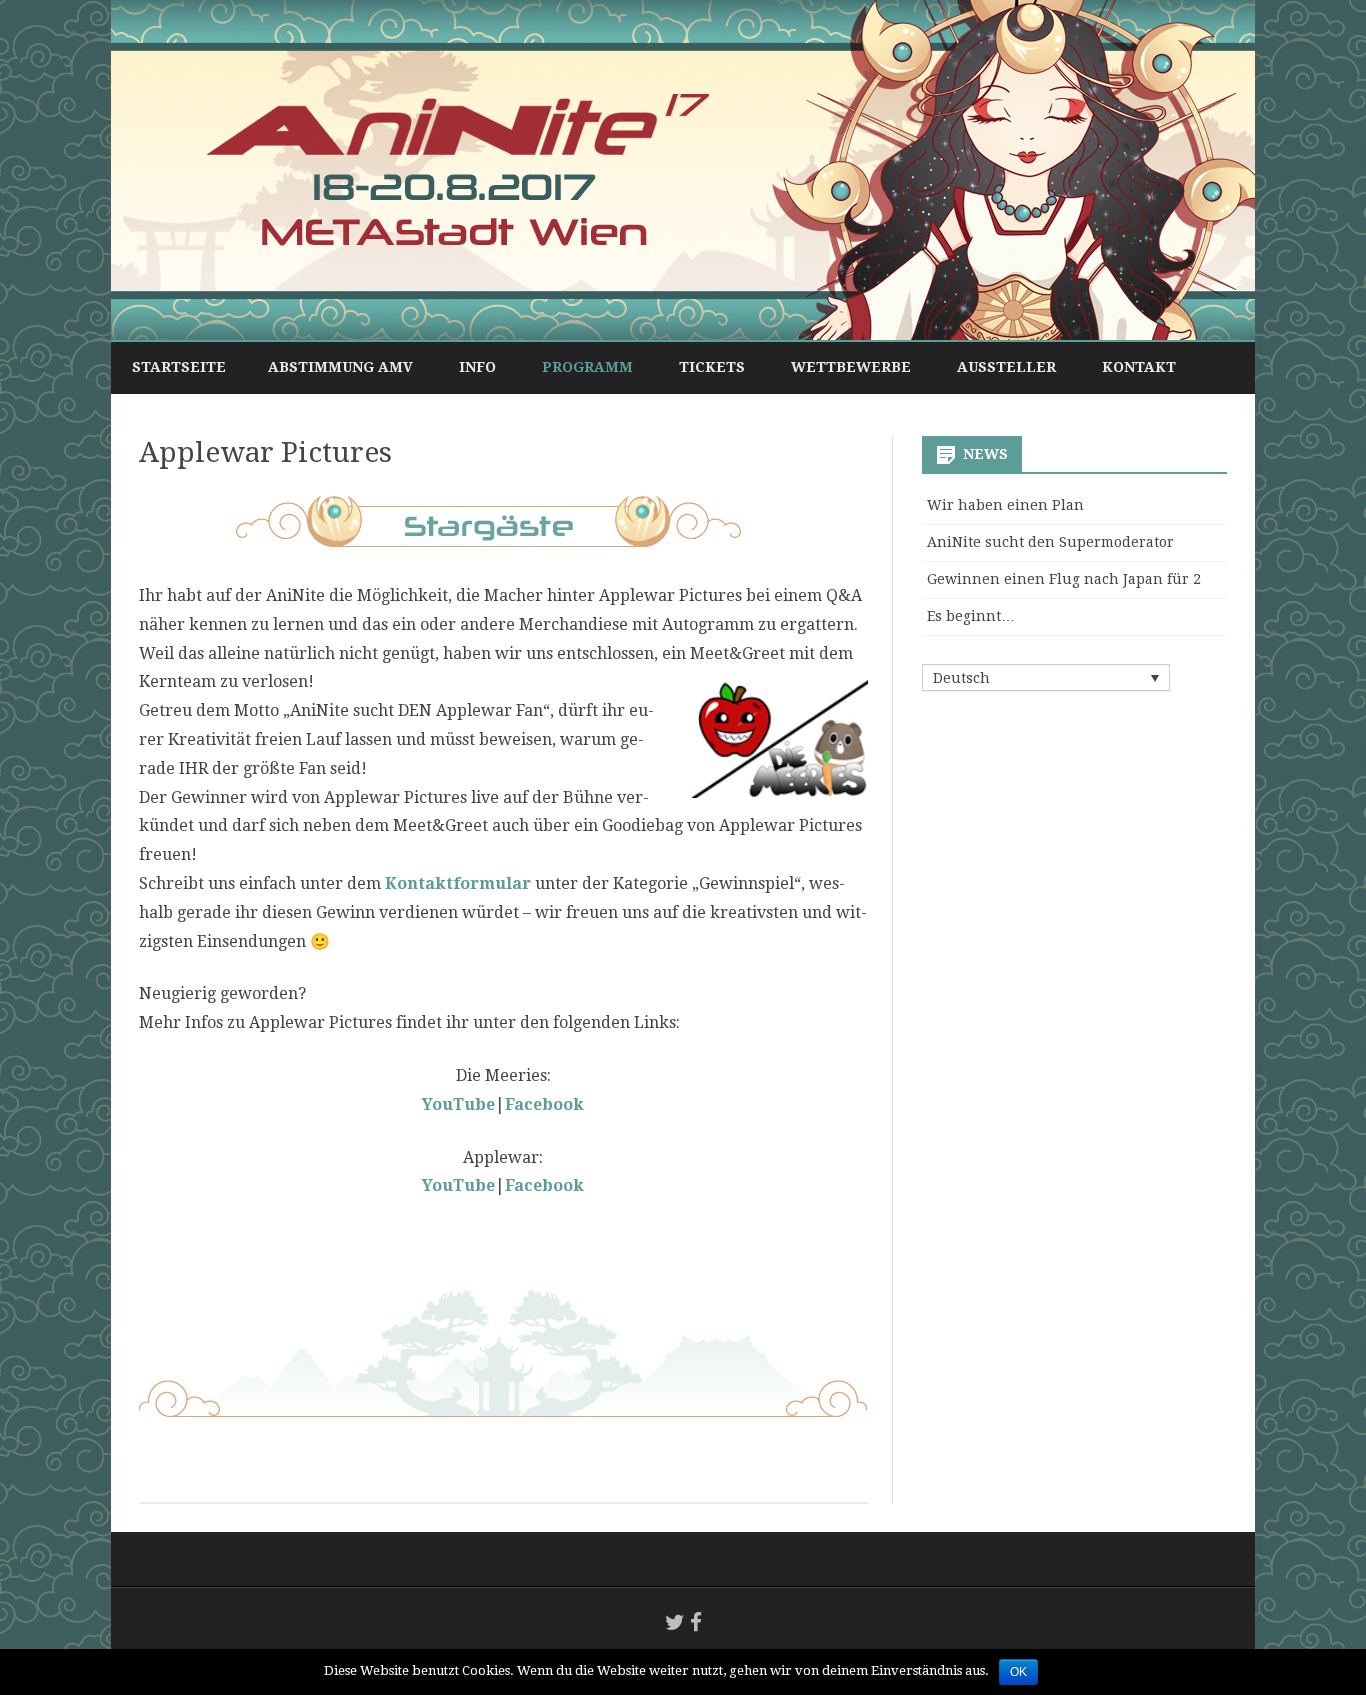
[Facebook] (696, 1622)
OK (1018, 1672)
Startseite (179, 367)
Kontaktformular (458, 883)
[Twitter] (675, 1622)
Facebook (544, 1185)
